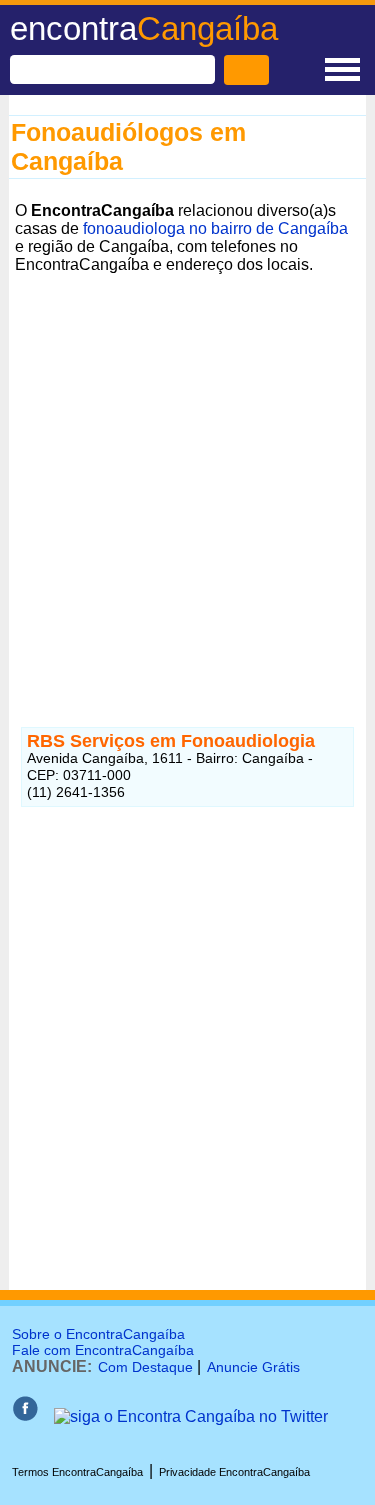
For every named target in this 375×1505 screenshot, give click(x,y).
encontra (144, 28)
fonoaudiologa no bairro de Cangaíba (215, 228)
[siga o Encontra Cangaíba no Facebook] (25, 1416)
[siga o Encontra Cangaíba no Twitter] (191, 1416)
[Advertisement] (187, 467)
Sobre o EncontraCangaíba (98, 1334)
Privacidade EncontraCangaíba (234, 1472)
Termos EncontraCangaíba (77, 1472)
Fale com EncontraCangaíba (103, 1350)
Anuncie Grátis (253, 1367)
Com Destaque (145, 1367)
